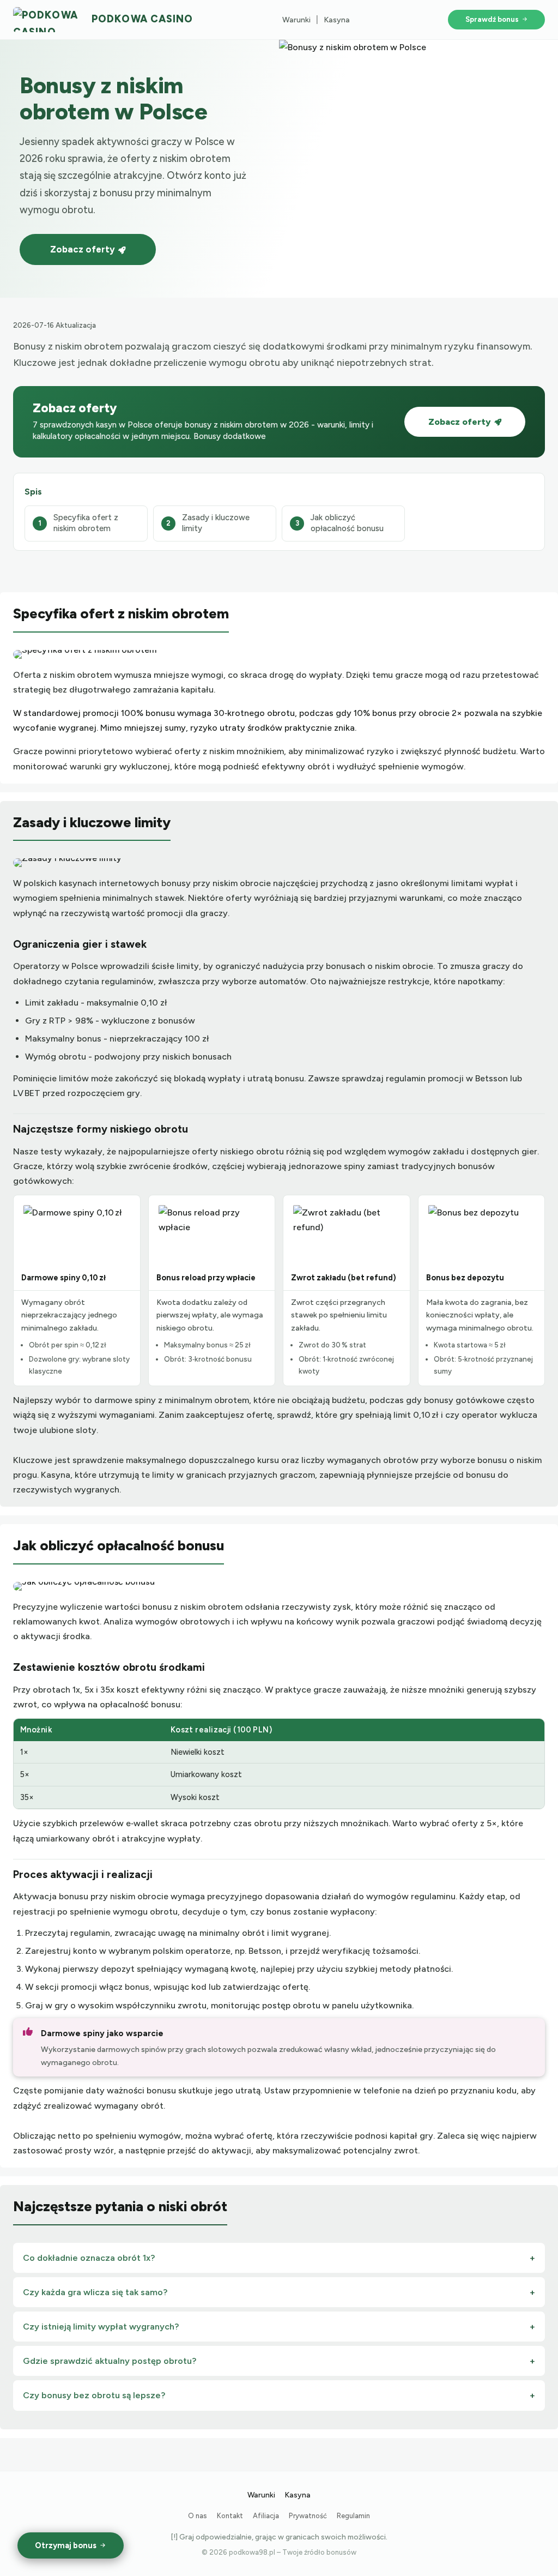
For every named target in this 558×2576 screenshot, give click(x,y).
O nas (198, 2516)
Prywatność (308, 2516)
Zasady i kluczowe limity (216, 523)
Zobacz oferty (83, 249)
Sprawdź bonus (492, 19)
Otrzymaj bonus (66, 2545)
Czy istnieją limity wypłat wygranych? (101, 2327)
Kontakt (230, 2516)
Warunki (296, 20)
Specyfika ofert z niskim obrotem (86, 523)
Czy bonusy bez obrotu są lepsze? (94, 2395)
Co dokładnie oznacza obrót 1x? (89, 2258)
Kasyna (337, 20)
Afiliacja (266, 2516)
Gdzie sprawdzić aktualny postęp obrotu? (110, 2361)
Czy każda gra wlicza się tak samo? (95, 2292)
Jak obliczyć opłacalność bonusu (347, 523)
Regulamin (353, 2516)
